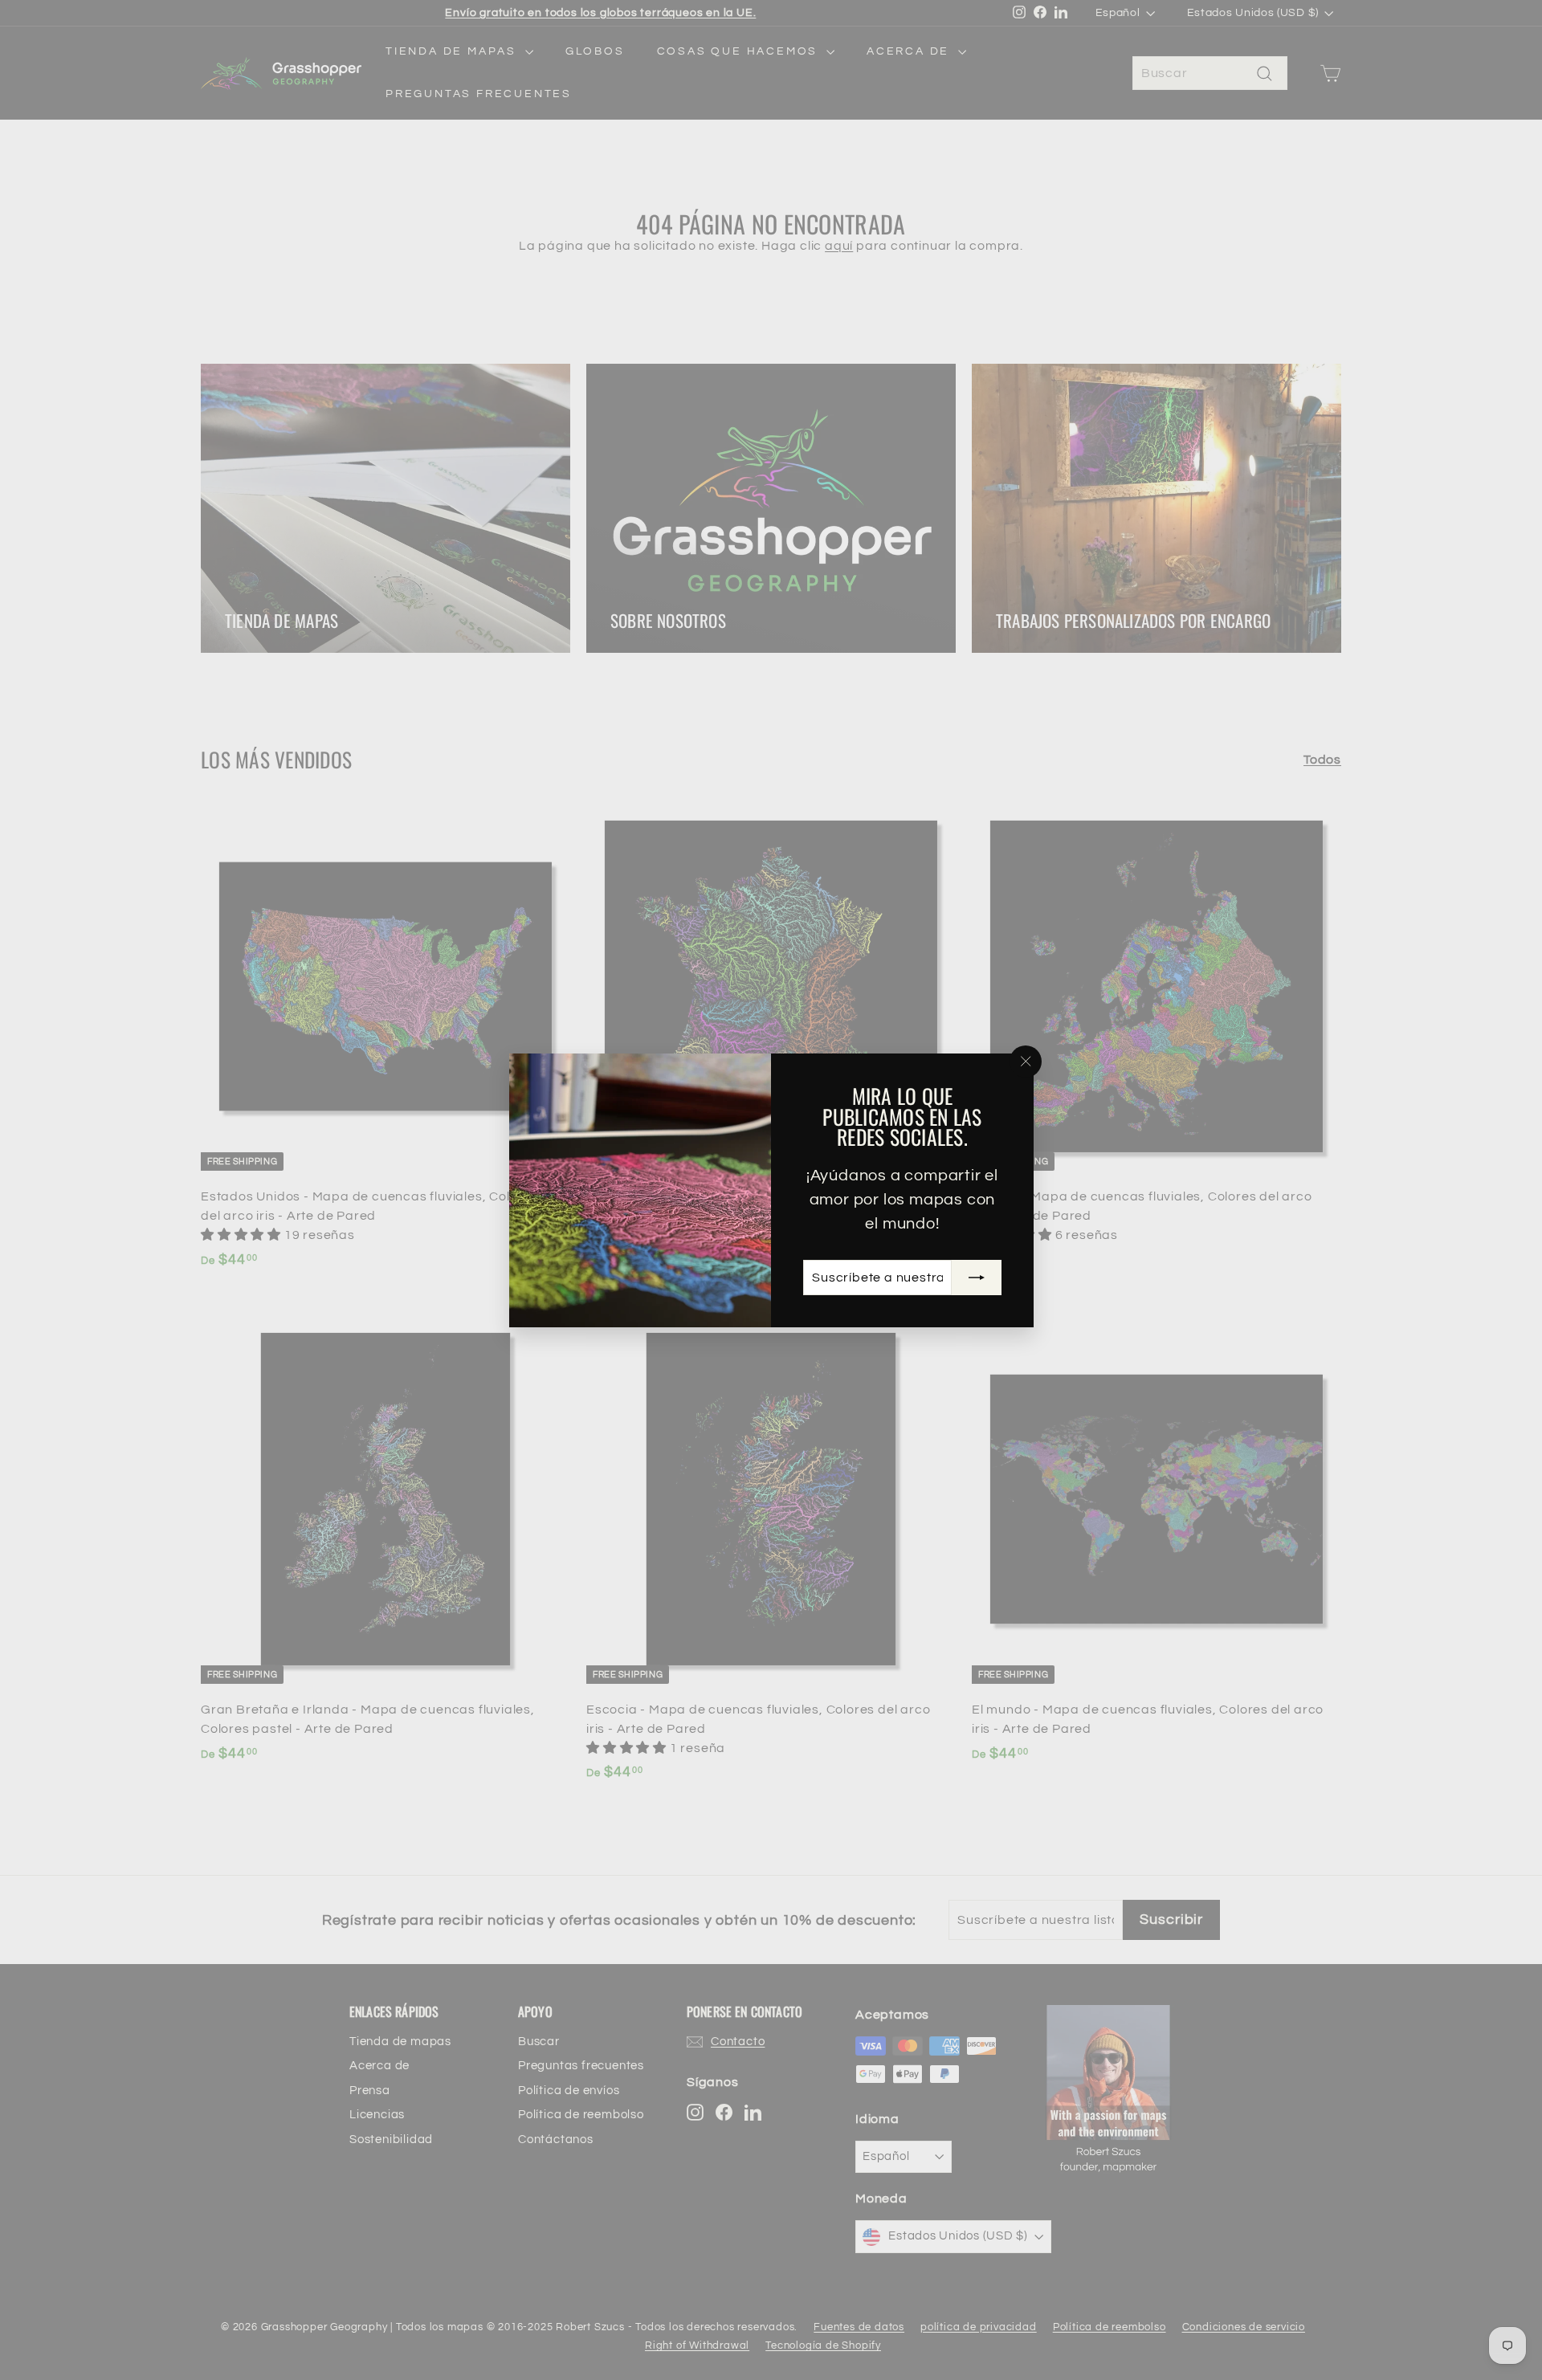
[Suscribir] (976, 1277)
